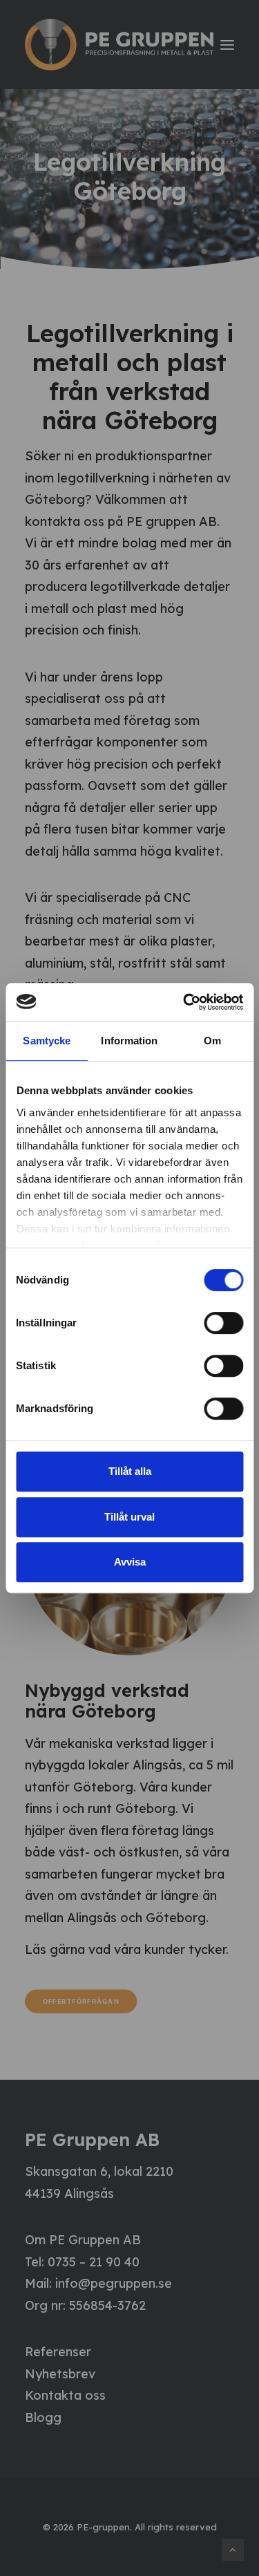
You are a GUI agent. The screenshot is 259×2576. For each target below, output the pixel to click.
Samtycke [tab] (47, 1041)
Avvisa (130, 1562)
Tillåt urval (129, 1517)
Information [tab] (129, 1041)
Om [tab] (212, 1041)
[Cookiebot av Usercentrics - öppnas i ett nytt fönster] (184, 1002)
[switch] (223, 1323)
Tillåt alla (130, 1471)
